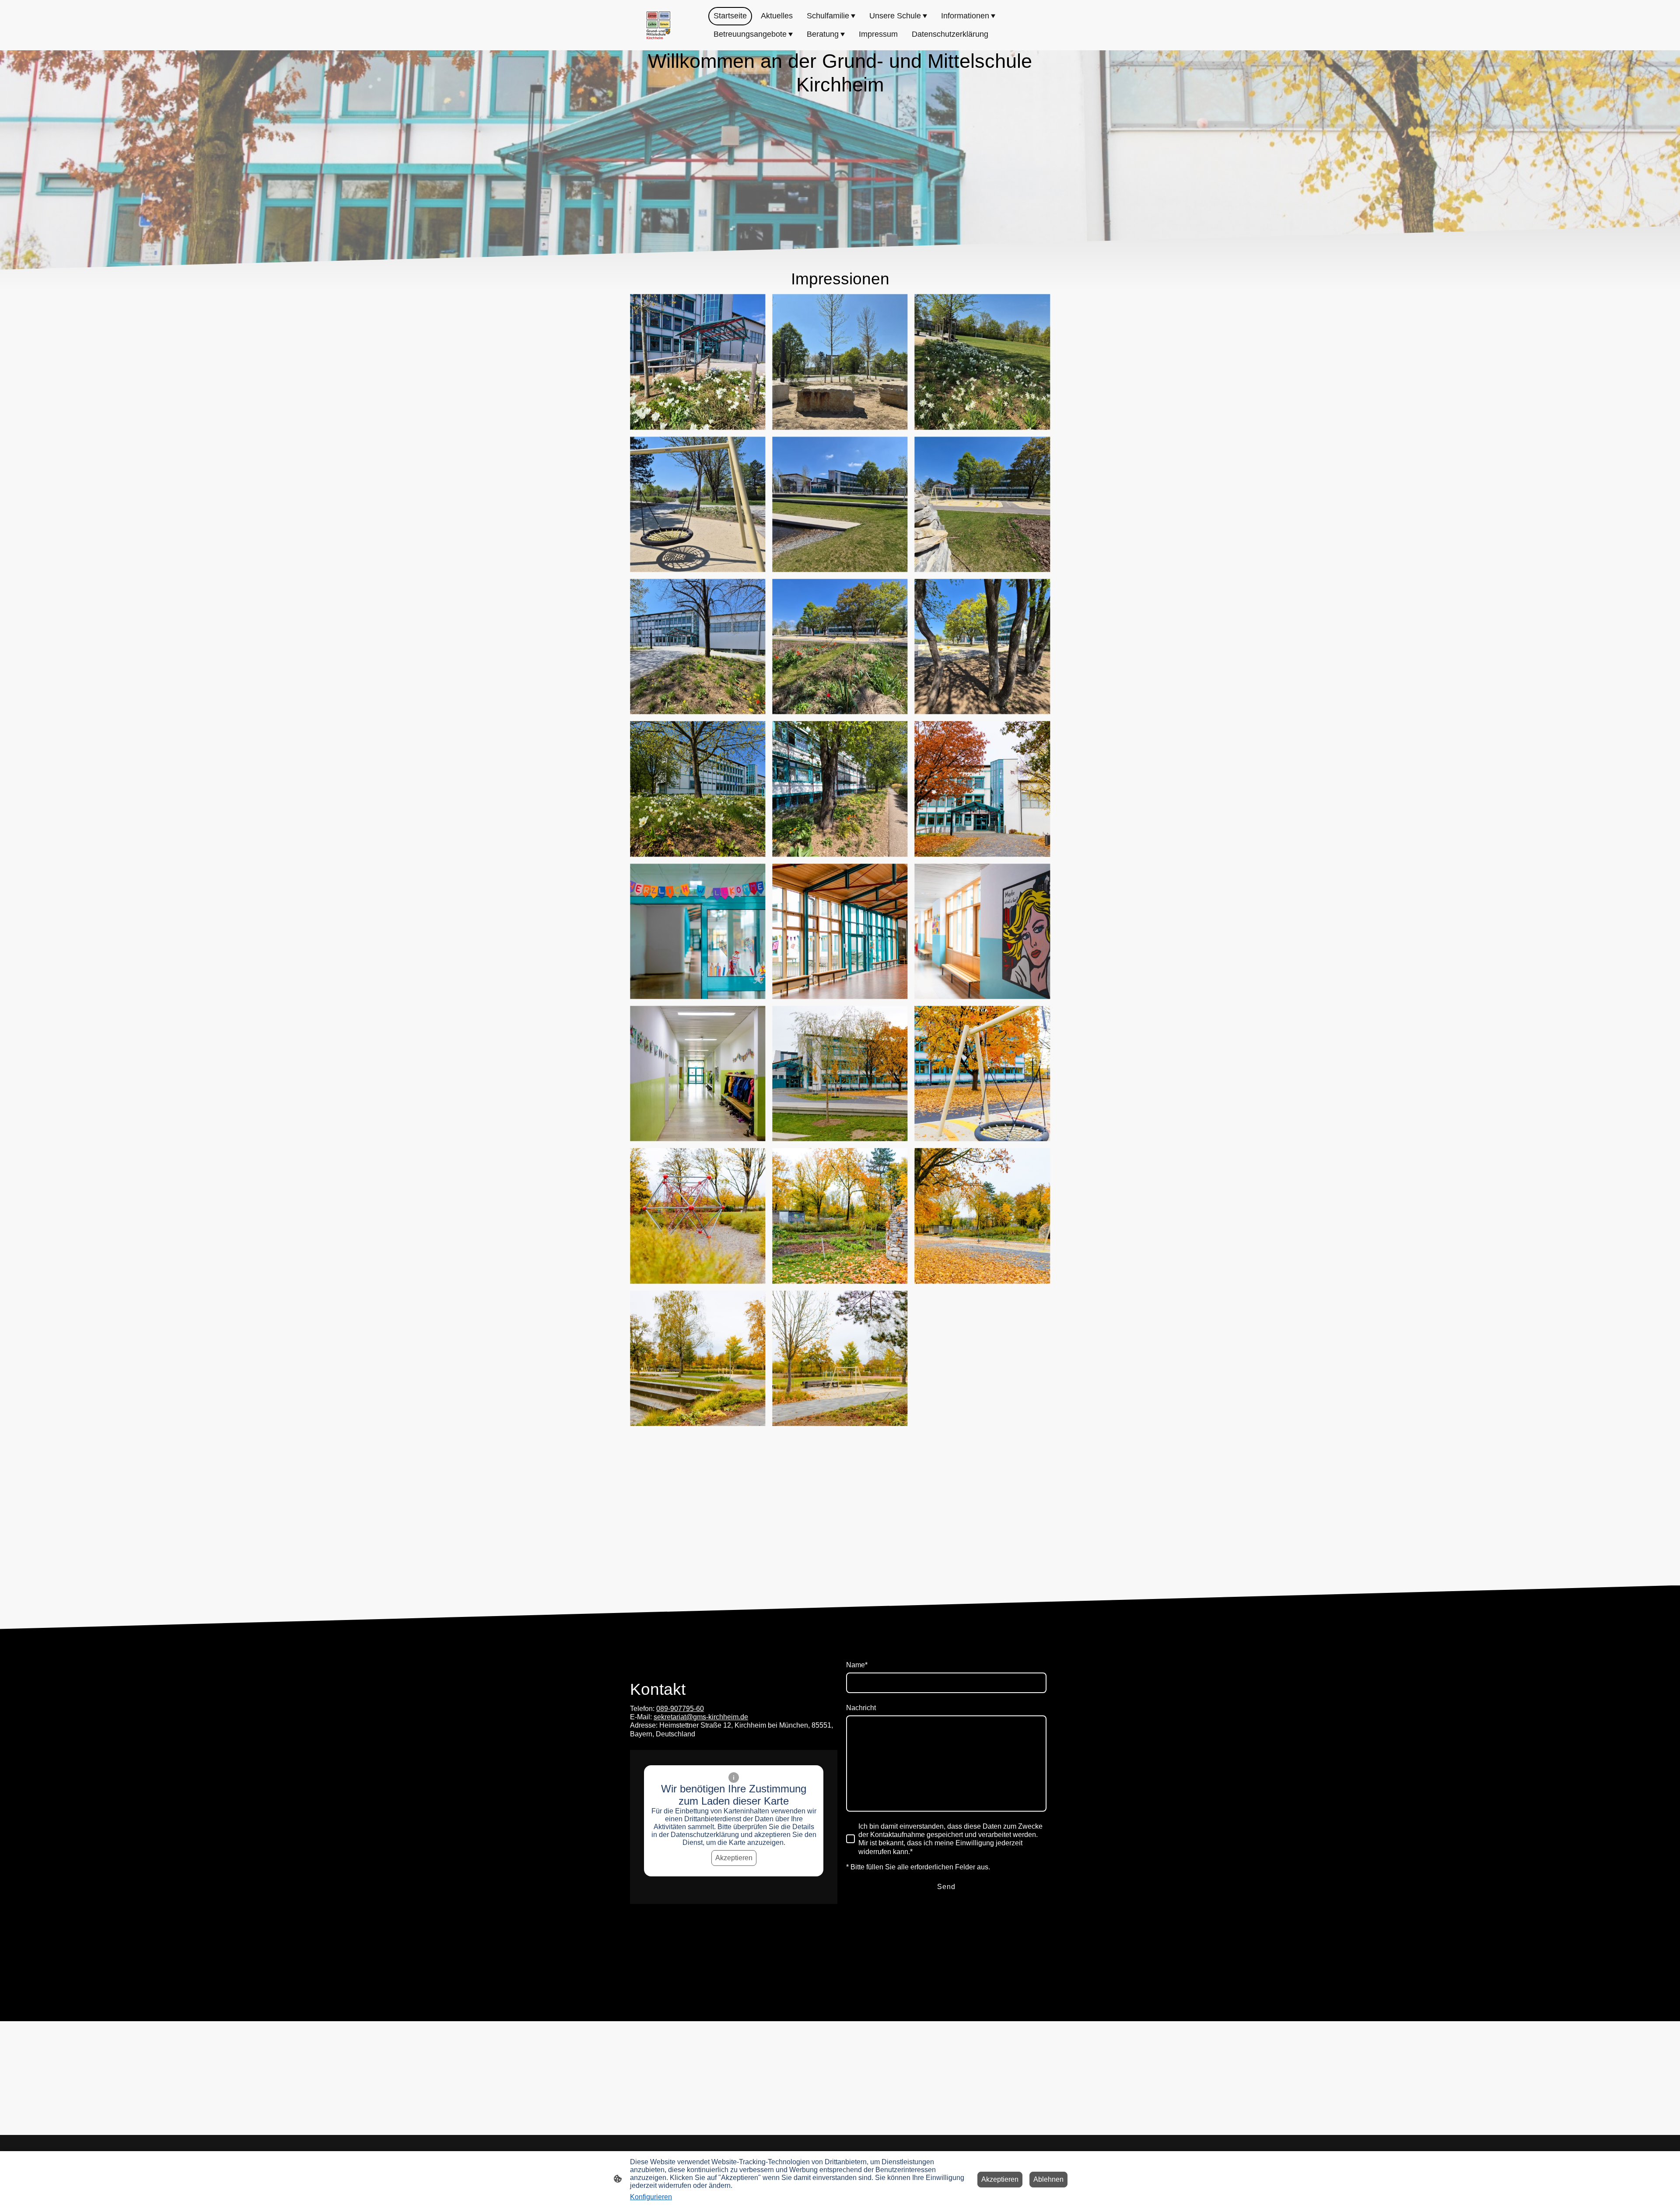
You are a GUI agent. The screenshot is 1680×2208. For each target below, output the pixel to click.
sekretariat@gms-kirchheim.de (701, 1717)
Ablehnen (1048, 2179)
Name (857, 1665)
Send (946, 1887)
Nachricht (861, 1708)
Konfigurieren (651, 2197)
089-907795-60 (680, 1709)
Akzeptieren (734, 1858)
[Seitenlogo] (658, 25)
